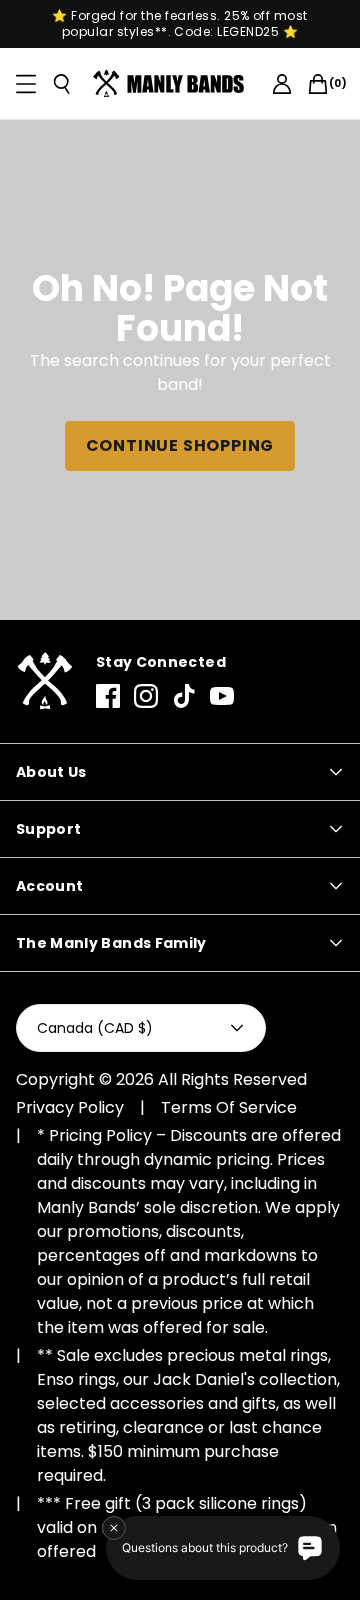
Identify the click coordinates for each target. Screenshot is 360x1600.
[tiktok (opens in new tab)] (184, 696)
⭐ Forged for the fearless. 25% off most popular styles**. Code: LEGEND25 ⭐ (180, 24)
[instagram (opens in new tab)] (146, 696)
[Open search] (62, 84)
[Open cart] (318, 84)
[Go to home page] (44, 681)
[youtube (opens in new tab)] (222, 696)
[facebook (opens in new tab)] (108, 696)
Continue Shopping (180, 445)
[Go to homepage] (172, 84)
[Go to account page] (282, 84)
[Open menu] (26, 84)
